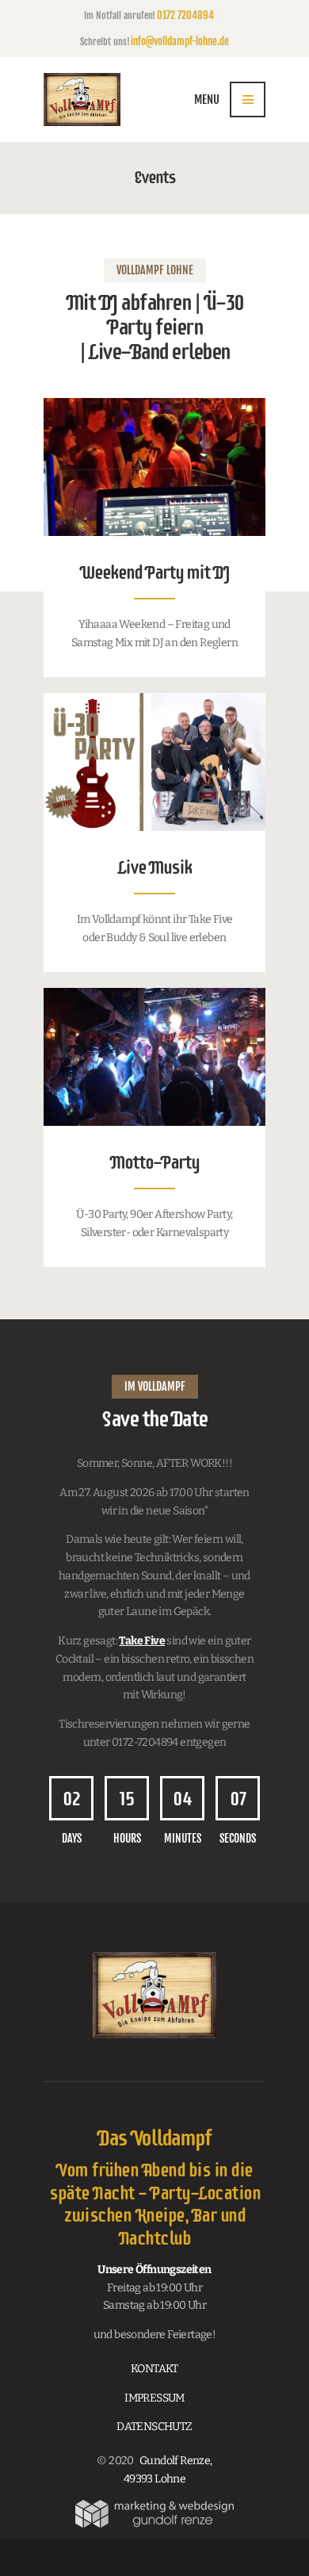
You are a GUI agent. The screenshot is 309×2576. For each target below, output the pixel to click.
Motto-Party (154, 1163)
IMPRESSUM (154, 2398)
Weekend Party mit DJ (154, 573)
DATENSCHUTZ (154, 2427)
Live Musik (154, 868)
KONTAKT (154, 2369)
